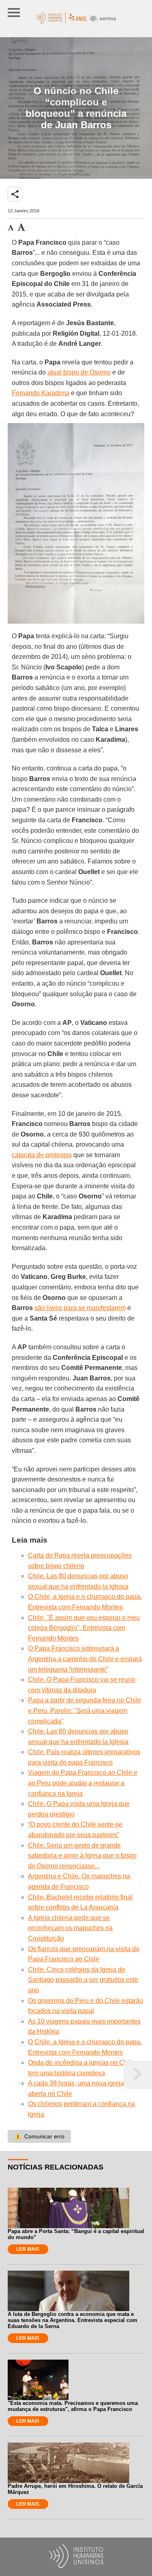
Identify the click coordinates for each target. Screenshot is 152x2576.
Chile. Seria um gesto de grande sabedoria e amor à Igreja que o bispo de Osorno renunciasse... (82, 1856)
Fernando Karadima (41, 393)
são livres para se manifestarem (80, 1308)
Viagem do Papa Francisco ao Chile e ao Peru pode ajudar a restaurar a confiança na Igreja (83, 1783)
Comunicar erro (39, 2136)
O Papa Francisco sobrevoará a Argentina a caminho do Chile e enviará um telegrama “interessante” (85, 1659)
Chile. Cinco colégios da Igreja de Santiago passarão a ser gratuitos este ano (83, 1980)
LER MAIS (28, 2249)
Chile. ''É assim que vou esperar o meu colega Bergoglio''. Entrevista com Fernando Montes (84, 1628)
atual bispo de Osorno (79, 372)
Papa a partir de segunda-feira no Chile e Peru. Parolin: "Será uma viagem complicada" (85, 1710)
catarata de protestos (42, 1155)
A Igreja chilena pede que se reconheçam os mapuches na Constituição (70, 1928)
